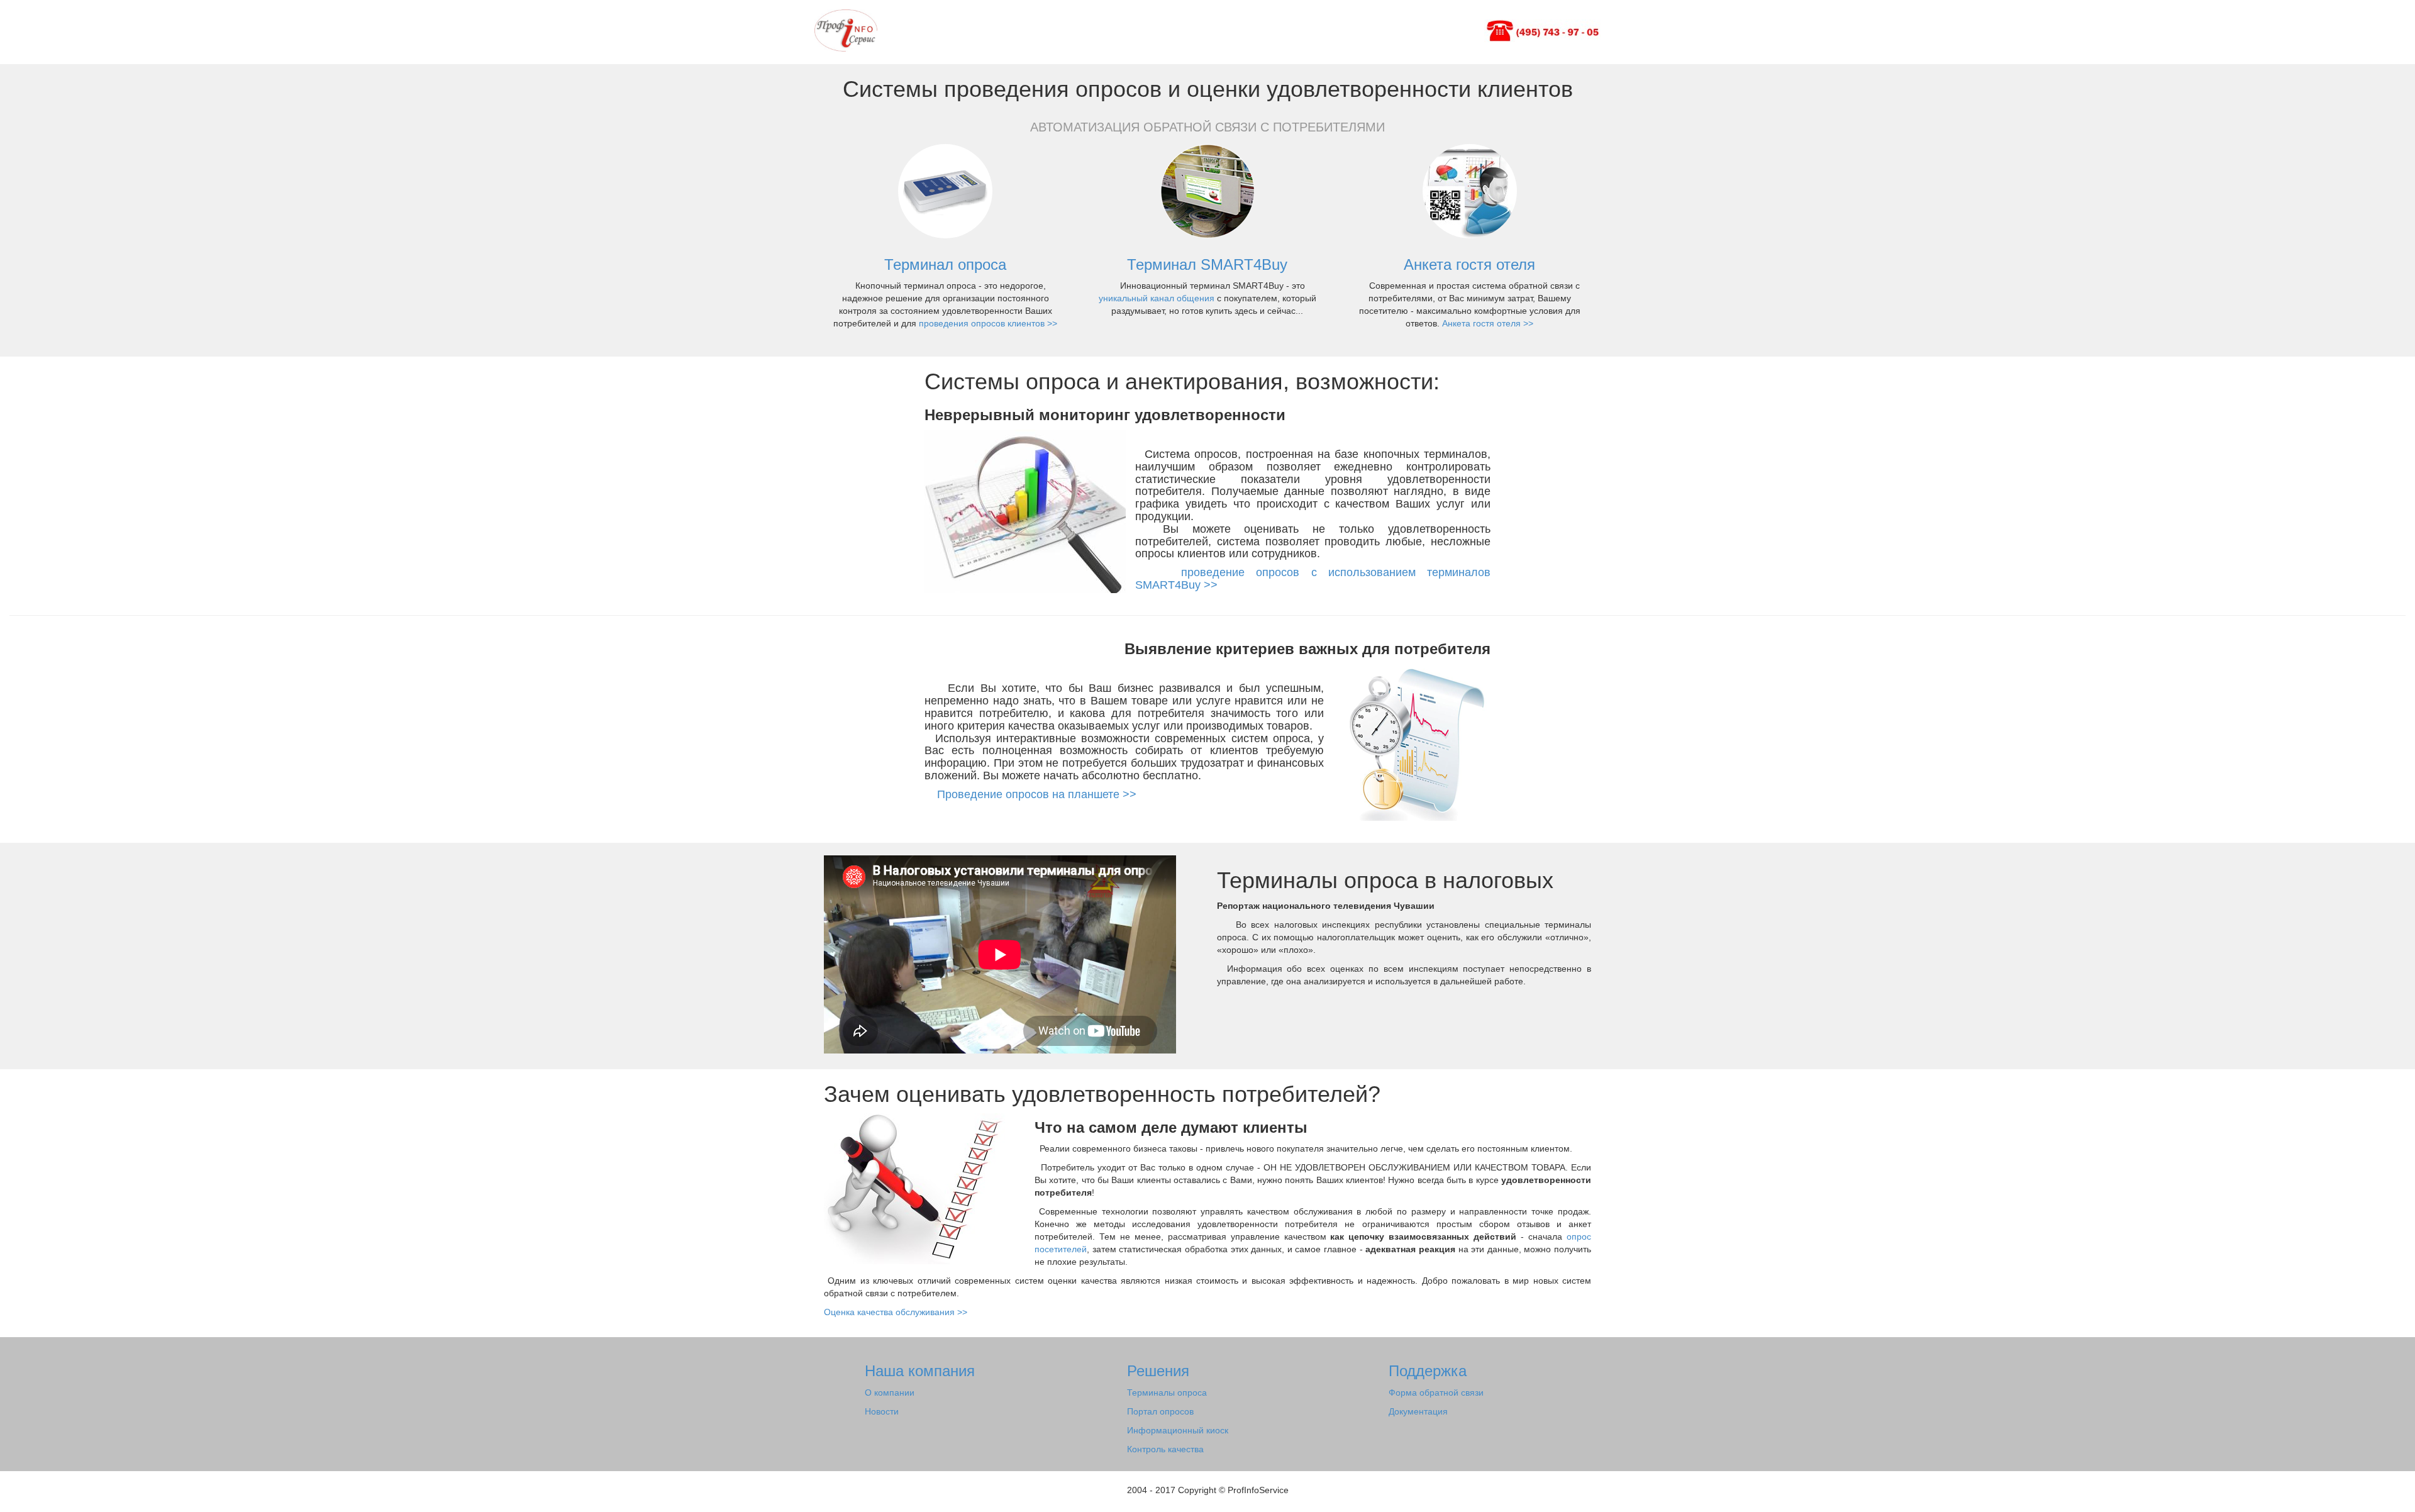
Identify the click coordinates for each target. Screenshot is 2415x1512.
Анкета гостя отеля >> (1488, 323)
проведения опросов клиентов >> (988, 323)
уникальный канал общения (1158, 298)
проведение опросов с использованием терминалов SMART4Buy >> (1313, 579)
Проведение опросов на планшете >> (1030, 794)
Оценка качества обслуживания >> (896, 1312)
